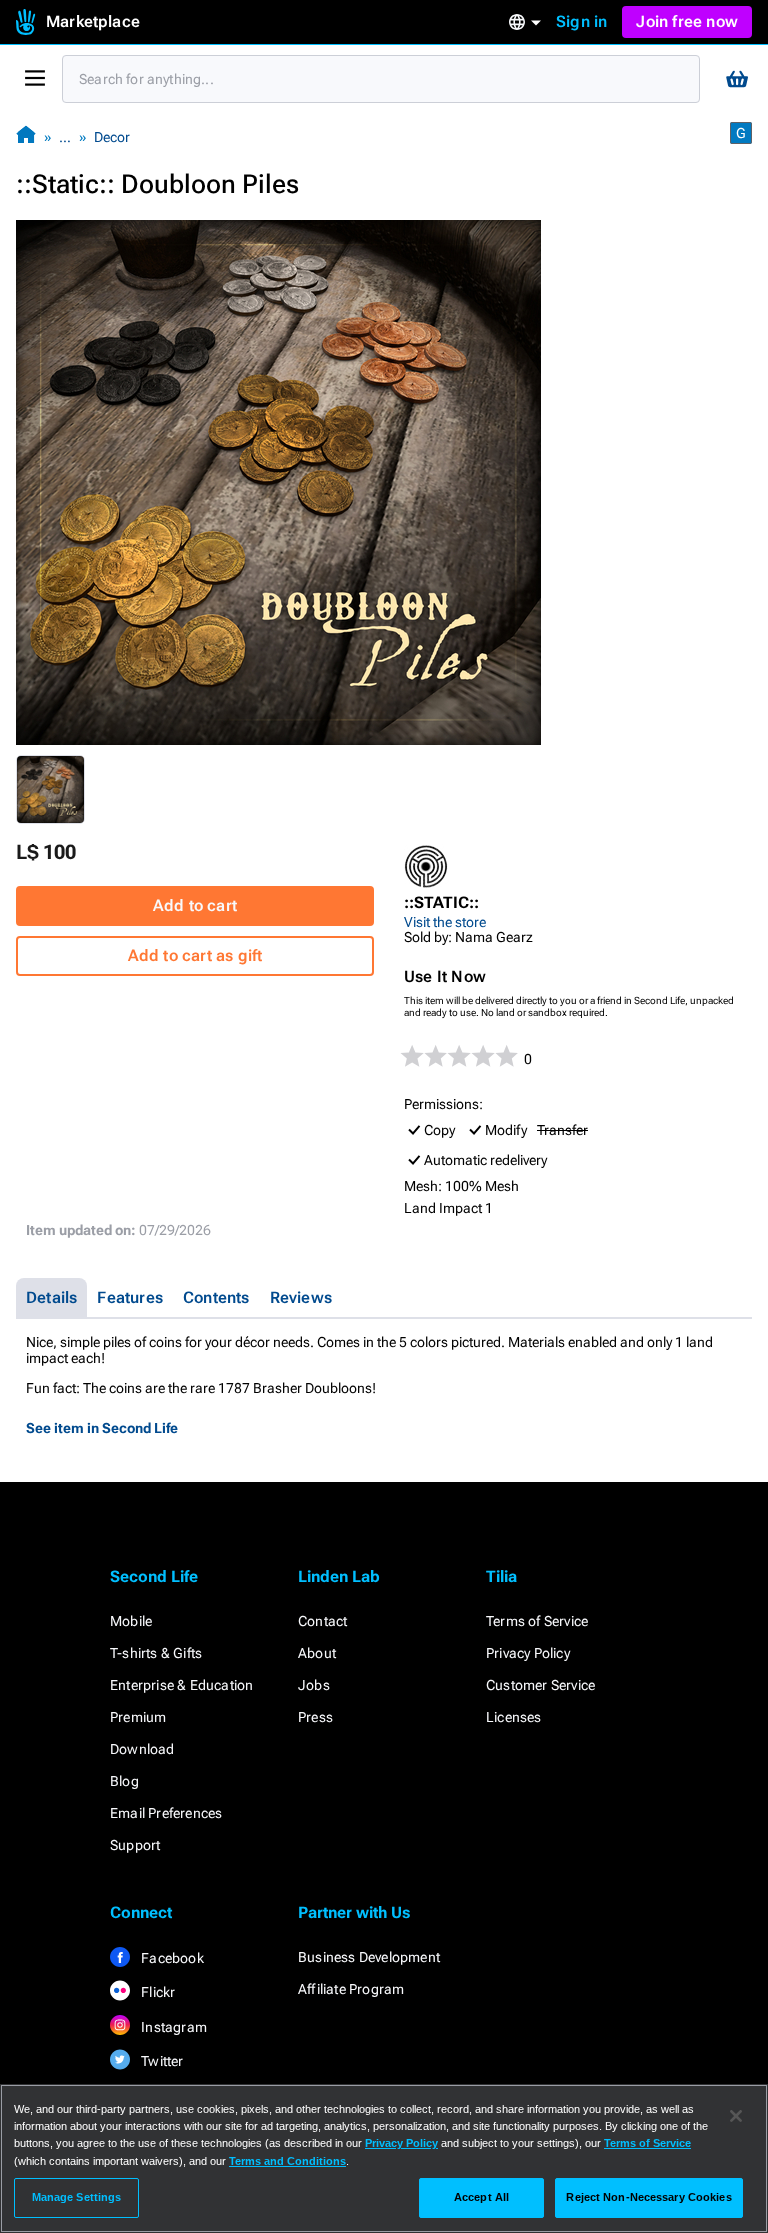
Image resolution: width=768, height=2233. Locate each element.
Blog (124, 1781)
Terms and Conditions (287, 2161)
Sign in (581, 21)
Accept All (481, 2197)
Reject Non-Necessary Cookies (648, 2197)
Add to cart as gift (195, 955)
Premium (138, 1717)
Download (142, 1749)
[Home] (26, 136)
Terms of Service (537, 1621)
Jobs (314, 1685)
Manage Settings (77, 2197)
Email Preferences (166, 1813)
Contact (322, 1621)
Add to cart (195, 905)
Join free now (687, 21)
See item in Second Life (102, 1428)
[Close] (736, 2116)
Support (135, 1845)
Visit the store (445, 922)
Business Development (369, 1957)
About (317, 1653)
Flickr (156, 1992)
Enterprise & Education (181, 1685)
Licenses (514, 1717)
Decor (112, 137)
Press (315, 1717)
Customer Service (540, 1685)
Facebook (171, 1958)
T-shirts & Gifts (156, 1653)
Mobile (131, 1621)
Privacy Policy (528, 1653)
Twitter (161, 2061)
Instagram (172, 2027)
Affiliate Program (351, 1989)
